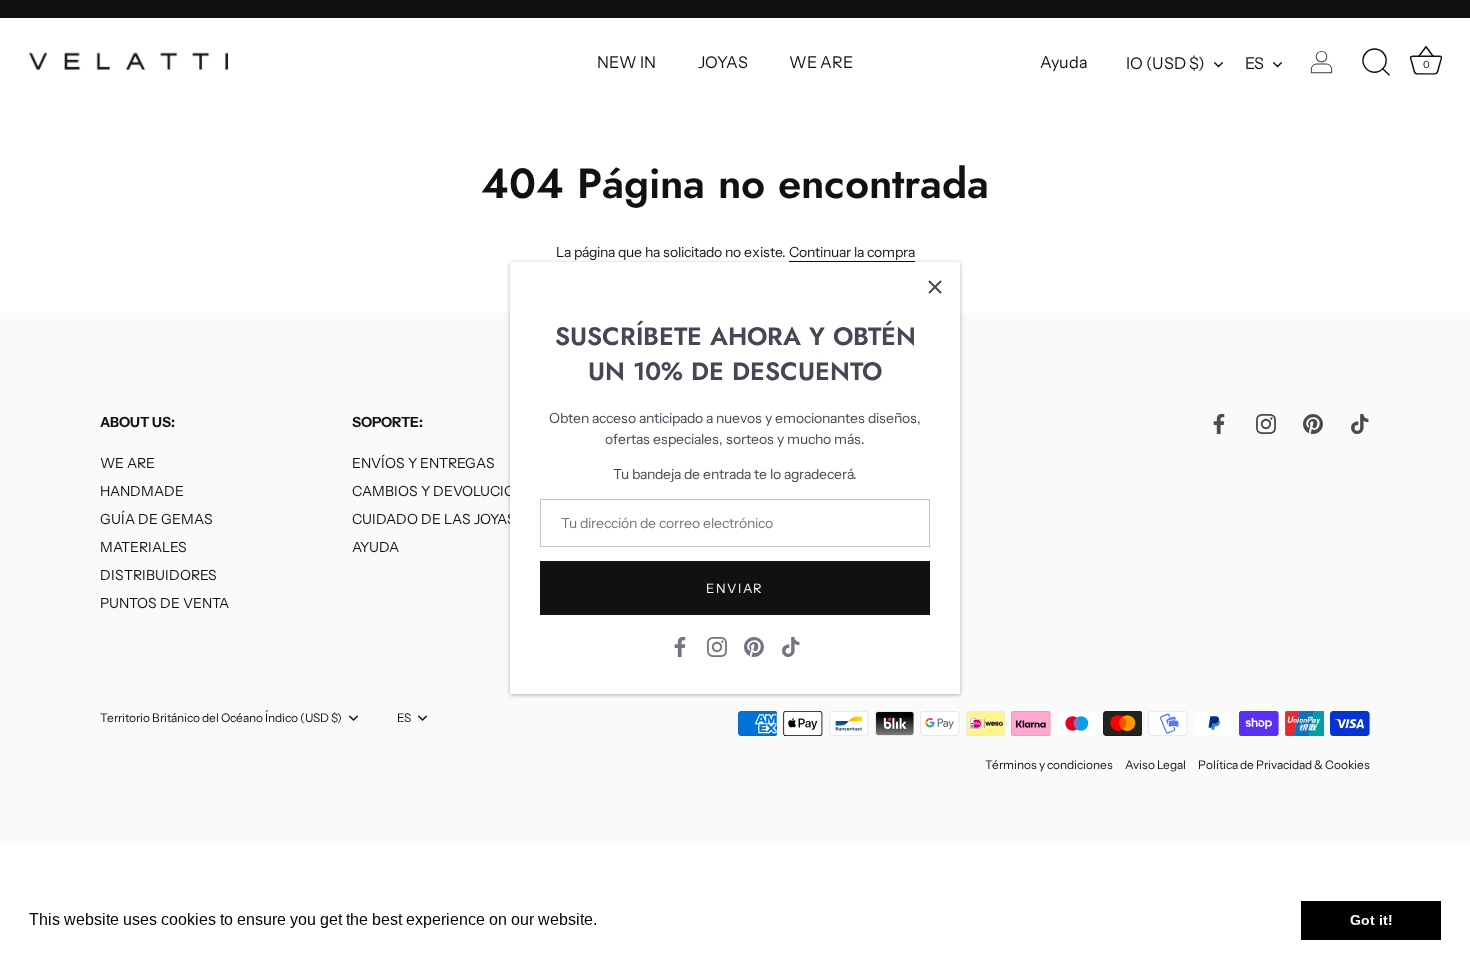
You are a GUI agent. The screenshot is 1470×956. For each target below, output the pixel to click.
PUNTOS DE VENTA (164, 603)
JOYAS (723, 62)
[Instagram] (717, 646)
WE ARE (821, 62)
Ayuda (1064, 62)
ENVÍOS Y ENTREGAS (423, 463)
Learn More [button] (644, 919)
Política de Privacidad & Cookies (1284, 764)
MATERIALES (143, 547)
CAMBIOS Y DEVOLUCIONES (447, 491)
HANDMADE (142, 491)
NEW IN (626, 62)
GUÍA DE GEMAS (156, 519)
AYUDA (375, 547)
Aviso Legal (1155, 764)
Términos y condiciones (1049, 764)
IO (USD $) (1165, 63)
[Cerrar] (935, 287)
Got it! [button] (1371, 920)
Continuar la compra (852, 252)
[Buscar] (1376, 63)
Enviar (735, 588)
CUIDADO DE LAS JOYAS (434, 519)
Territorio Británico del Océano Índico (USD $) (221, 718)
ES (1254, 63)
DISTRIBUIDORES (158, 575)
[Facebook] (680, 646)
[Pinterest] (754, 646)
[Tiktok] (791, 646)
